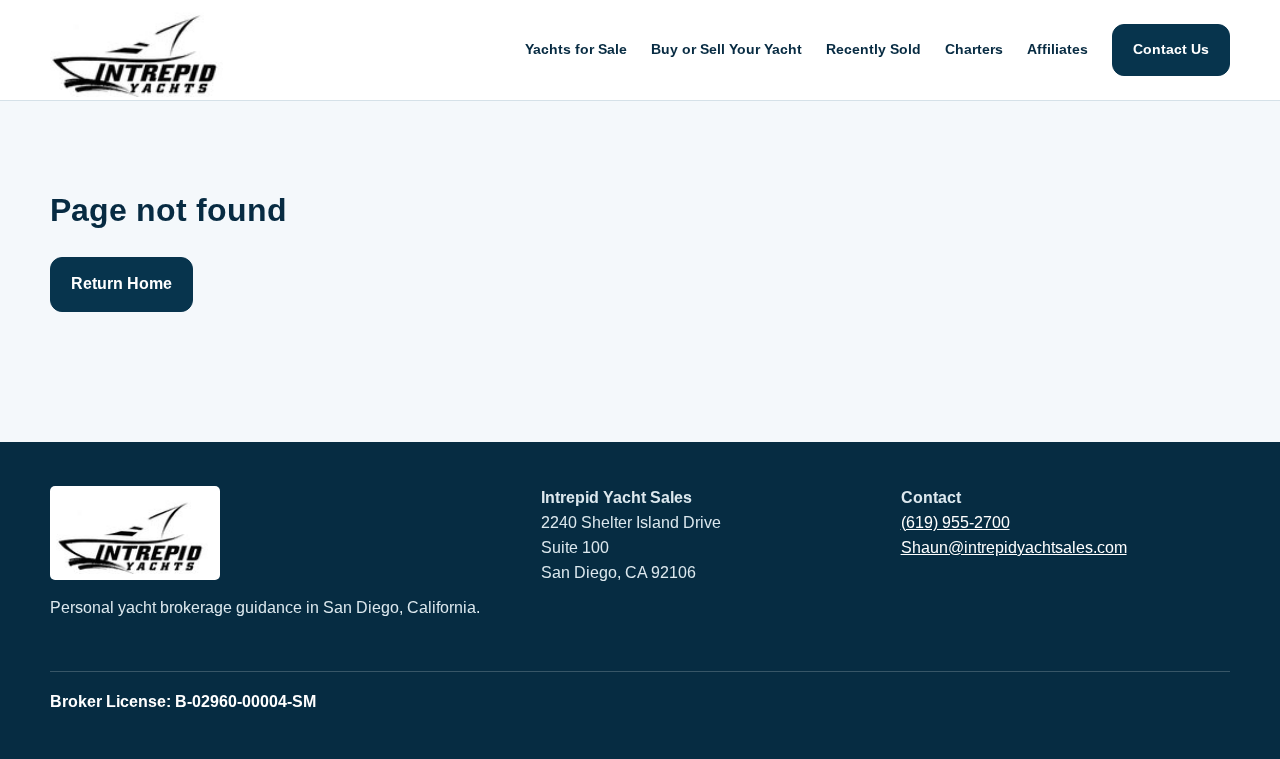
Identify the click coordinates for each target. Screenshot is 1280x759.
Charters (974, 49)
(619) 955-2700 (955, 522)
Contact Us (1171, 49)
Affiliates (1057, 49)
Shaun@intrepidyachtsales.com (1014, 547)
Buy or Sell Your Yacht (726, 49)
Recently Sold (873, 49)
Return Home (121, 283)
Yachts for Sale (576, 49)
